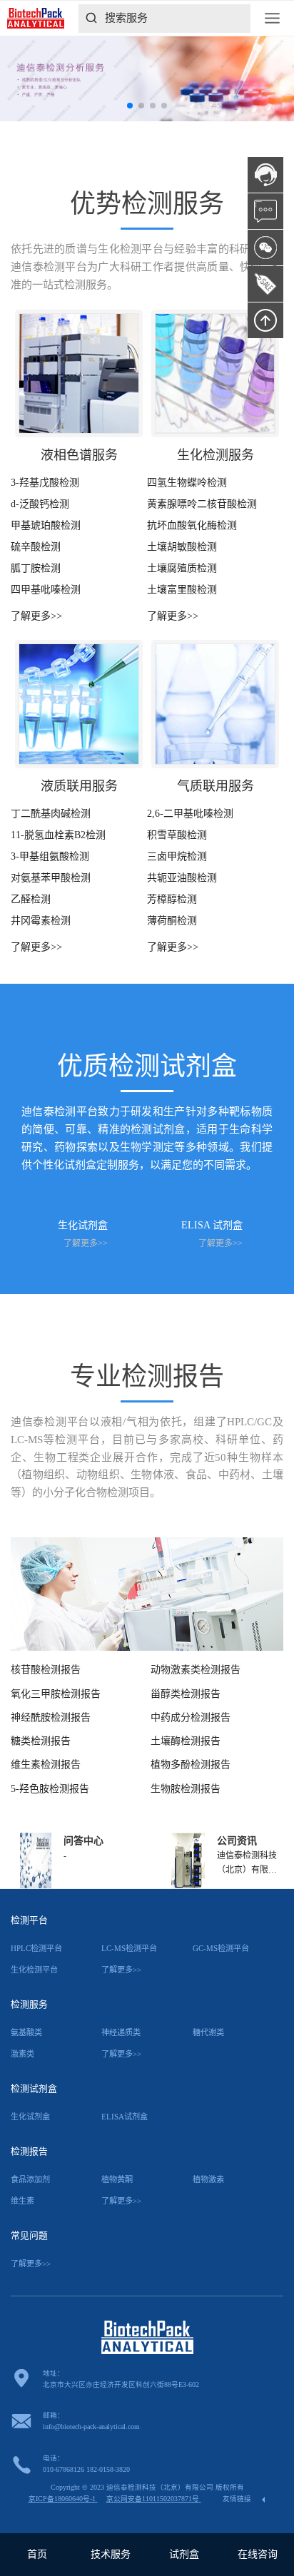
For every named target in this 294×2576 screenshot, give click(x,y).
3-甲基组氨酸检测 (50, 856)
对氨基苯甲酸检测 (51, 878)
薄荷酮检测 (172, 921)
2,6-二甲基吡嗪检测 (190, 814)
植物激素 (208, 2179)
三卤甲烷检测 (177, 856)
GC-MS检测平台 (221, 1948)
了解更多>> (36, 616)
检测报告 (29, 2152)
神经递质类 (121, 2032)
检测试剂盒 (34, 2089)
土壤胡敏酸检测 (182, 547)
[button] (130, 106)
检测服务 (29, 2005)
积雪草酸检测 (177, 835)
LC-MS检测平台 (129, 1948)
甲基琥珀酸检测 (46, 525)
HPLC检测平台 (36, 1948)
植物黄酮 (117, 2179)
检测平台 (29, 1920)
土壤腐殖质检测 (182, 568)
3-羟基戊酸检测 (45, 483)
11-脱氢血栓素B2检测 (58, 835)
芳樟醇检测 (172, 899)
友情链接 (238, 2499)
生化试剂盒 (30, 2117)
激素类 (22, 2054)
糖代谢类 (208, 2032)
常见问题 (29, 2236)
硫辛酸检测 (36, 547)
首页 (37, 2554)
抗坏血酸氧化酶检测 (192, 525)
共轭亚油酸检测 (182, 878)
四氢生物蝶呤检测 (187, 483)
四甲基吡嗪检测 (46, 590)
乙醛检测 (31, 899)
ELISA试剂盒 (125, 2117)
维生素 (22, 2201)
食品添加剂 (30, 2179)
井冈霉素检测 (41, 921)
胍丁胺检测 (36, 568)
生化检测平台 (34, 1970)
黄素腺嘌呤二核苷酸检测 (202, 504)
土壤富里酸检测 (182, 590)
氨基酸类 (26, 2032)
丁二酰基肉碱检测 (51, 814)
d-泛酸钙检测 (40, 504)
